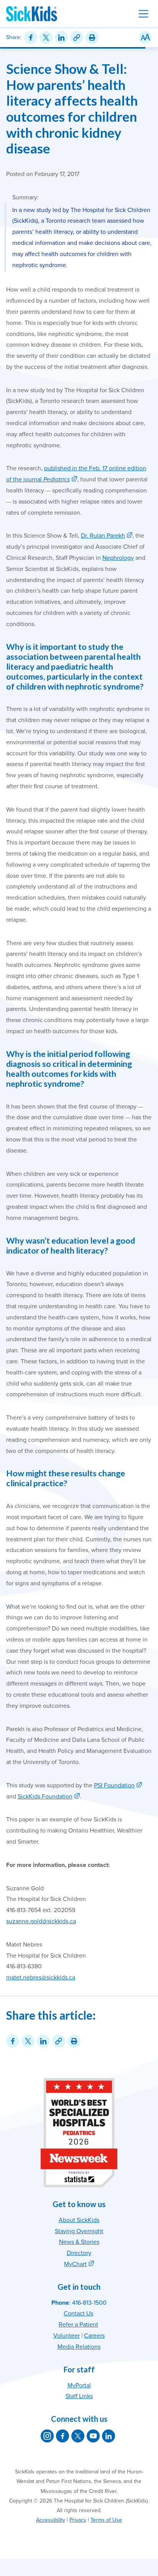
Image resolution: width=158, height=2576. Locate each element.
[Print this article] (92, 37)
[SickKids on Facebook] (63, 2436)
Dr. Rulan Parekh (103, 536)
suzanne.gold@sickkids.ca (41, 1921)
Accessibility (51, 2520)
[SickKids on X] (78, 2436)
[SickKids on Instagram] (47, 2436)
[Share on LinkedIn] (61, 37)
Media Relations (79, 2347)
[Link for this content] (77, 37)
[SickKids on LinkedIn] (109, 2436)
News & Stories (79, 2242)
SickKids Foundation (45, 1797)
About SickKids (79, 2220)
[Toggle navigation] (143, 14)
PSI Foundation (114, 1785)
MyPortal (79, 2385)
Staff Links (79, 2396)
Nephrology (118, 558)
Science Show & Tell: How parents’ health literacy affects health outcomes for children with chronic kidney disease (72, 108)
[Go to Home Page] (32, 14)
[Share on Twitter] (46, 37)
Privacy (78, 2520)
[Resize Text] (145, 37)
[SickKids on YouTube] (93, 2436)
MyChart (75, 2264)
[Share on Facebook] (31, 37)
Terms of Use (106, 2520)
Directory (79, 2253)
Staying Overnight (79, 2231)
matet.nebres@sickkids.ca (41, 1978)
